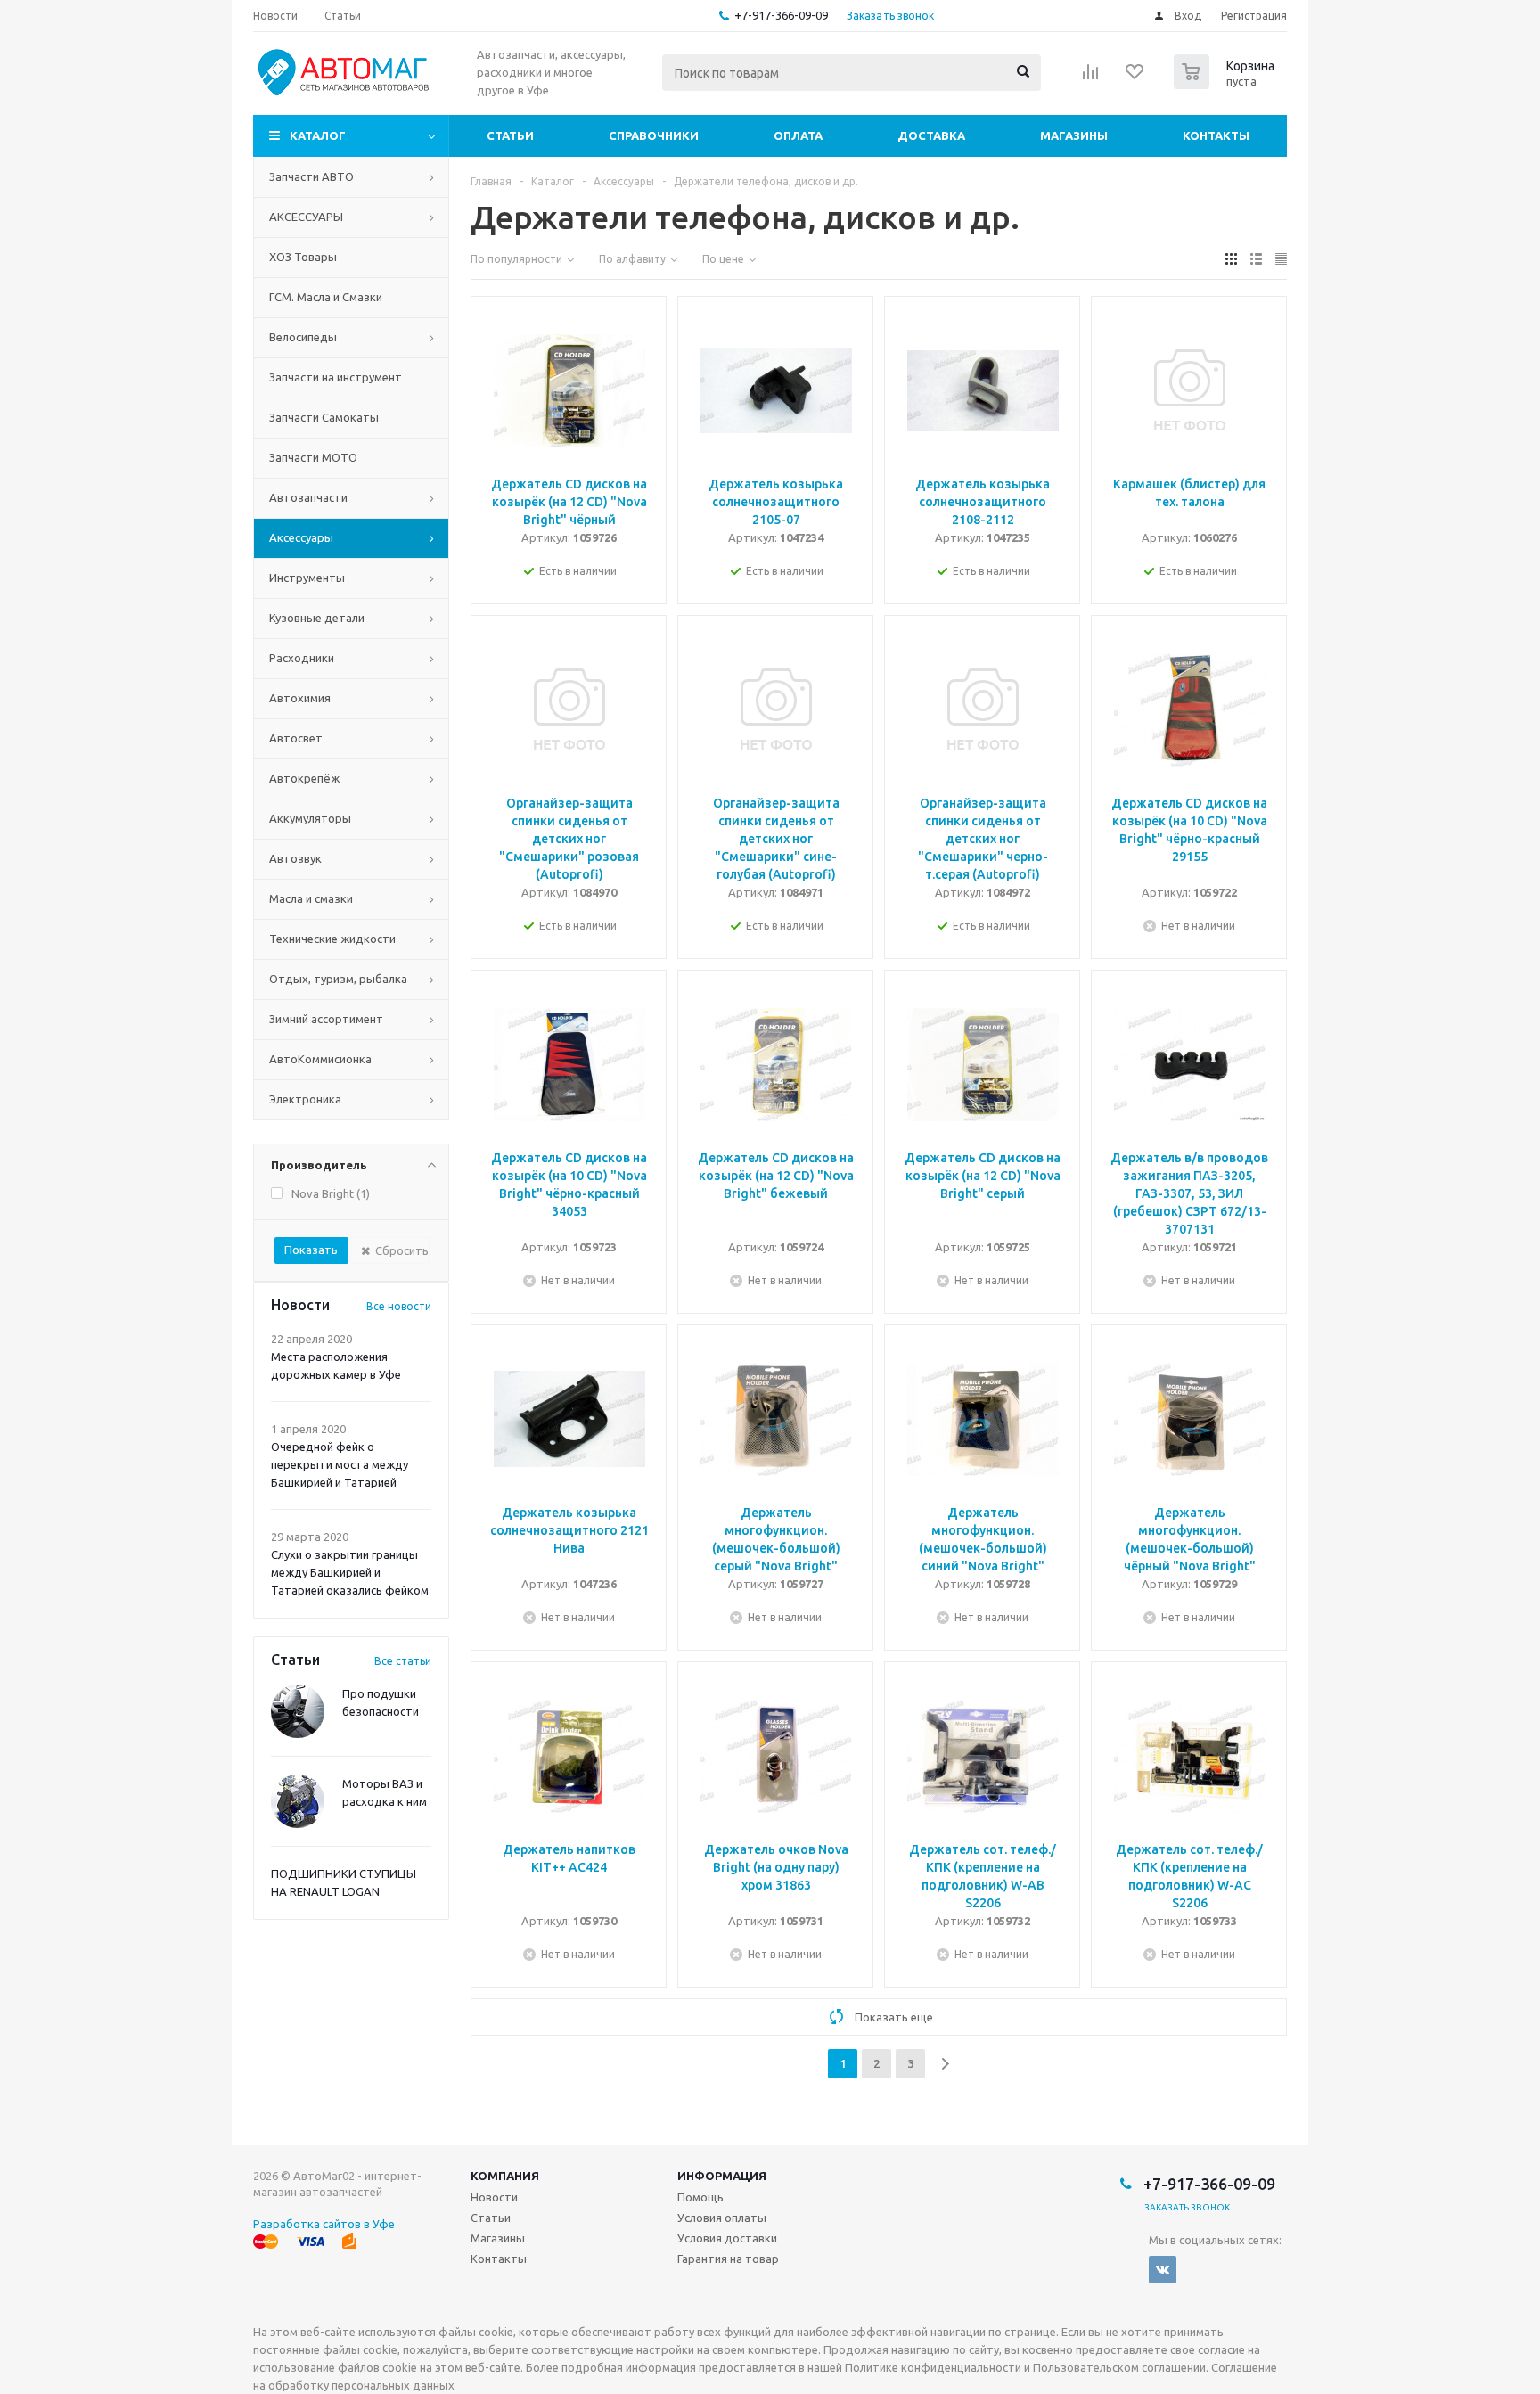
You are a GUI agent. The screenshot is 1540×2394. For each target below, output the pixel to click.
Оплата (798, 135)
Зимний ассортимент (326, 1019)
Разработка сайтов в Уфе (324, 2224)
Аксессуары (301, 537)
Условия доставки (727, 2238)
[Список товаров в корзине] (1226, 84)
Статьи (510, 135)
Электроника (305, 1099)
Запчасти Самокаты (324, 417)
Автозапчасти (308, 497)
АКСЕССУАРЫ (306, 217)
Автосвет (296, 738)
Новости (494, 2197)
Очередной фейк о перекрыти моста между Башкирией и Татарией (340, 1464)
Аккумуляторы (310, 818)
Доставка (931, 135)
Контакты (1216, 135)
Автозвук (295, 858)
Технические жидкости (332, 939)
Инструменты (307, 578)
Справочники (654, 135)
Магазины (1074, 135)
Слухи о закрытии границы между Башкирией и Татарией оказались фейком (350, 1572)
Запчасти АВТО (311, 176)
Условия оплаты (722, 2218)
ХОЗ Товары (303, 257)
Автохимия (300, 698)
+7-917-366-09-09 (781, 15)
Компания (505, 2176)
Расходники (302, 658)
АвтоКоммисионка (320, 1059)
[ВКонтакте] (1163, 2270)
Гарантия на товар (728, 2259)
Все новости (399, 1306)
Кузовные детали (317, 618)
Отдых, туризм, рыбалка (338, 979)
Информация (722, 2176)
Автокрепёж (304, 778)
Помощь (700, 2197)
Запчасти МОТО (313, 457)
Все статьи (403, 1661)
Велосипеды (303, 337)
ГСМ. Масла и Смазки (326, 297)
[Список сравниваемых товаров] (1091, 78)
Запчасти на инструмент (336, 377)
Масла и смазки (311, 898)
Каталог (318, 135)
